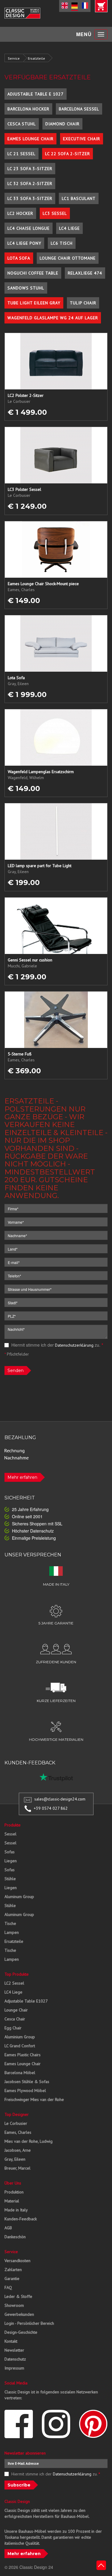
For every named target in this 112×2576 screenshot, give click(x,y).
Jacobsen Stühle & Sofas (27, 2082)
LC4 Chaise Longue (29, 228)
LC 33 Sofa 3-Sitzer (30, 198)
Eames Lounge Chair (30, 139)
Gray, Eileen (15, 2159)
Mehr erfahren (22, 1477)
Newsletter (14, 2350)
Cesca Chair (15, 2019)
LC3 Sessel (55, 213)
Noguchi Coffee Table (33, 273)
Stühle (10, 1879)
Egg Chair (13, 2028)
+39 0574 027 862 (51, 1808)
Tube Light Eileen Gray (34, 303)
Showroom (14, 2305)
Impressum (14, 2368)
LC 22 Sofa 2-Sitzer (67, 154)
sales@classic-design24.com (60, 1799)
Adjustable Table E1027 (26, 2001)
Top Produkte (17, 1974)
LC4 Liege (69, 228)
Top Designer (17, 2114)
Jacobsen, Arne (18, 2150)
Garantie (12, 2279)
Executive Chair (82, 139)
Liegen (11, 1861)
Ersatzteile (36, 58)
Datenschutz (15, 2359)
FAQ (8, 2287)
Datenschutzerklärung (74, 1345)
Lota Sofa (19, 258)
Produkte (13, 1825)
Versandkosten (17, 2261)
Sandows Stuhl (26, 288)
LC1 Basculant (79, 198)
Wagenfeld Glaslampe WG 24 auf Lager (53, 318)
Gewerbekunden (19, 2314)
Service (14, 58)
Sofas (10, 1852)
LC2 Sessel (14, 1983)
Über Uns (13, 2183)
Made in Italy (16, 2210)
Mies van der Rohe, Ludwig (29, 2141)
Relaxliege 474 (85, 273)
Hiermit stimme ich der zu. (57, 1345)
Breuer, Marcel (17, 2168)
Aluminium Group (20, 2037)
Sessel (10, 1834)
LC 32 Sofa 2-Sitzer (30, 184)
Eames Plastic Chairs (23, 2055)
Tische (10, 1923)
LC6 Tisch (62, 243)
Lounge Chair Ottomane (68, 258)
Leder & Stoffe (18, 2296)
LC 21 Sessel (22, 154)
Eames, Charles (18, 2132)
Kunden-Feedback (21, 2219)
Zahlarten (13, 2270)
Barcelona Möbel (20, 2073)
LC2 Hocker (20, 213)
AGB (8, 2228)
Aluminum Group (19, 1897)
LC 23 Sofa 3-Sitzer (30, 169)
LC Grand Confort (20, 2046)
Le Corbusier (16, 2123)
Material (12, 2201)
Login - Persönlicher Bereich (29, 2323)
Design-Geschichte (21, 2332)
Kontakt (11, 2341)
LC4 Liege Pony (24, 243)
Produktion (14, 2192)
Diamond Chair (62, 124)
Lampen (12, 1932)
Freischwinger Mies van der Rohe (34, 2099)
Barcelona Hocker (28, 109)
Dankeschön (15, 2237)
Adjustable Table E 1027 (36, 94)
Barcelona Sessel (79, 109)
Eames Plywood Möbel (25, 2091)
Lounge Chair (16, 2010)
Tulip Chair (83, 303)
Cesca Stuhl (22, 124)
